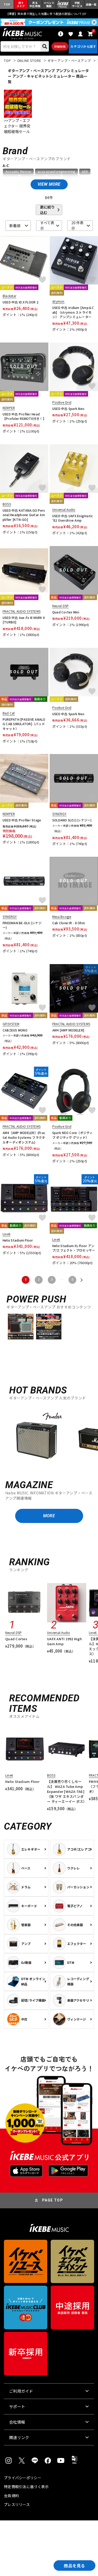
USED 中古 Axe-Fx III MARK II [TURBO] (24, 620)
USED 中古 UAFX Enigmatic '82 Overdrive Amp (73, 518)
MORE (49, 1516)
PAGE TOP (53, 2200)
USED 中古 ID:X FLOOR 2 (21, 302)
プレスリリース (17, 2504)
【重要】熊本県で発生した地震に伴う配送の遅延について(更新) (49, 14)
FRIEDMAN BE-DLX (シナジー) (22, 925)
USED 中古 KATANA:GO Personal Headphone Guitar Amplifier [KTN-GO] (24, 515)
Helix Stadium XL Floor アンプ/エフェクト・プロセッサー (74, 1248)
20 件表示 (77, 226)
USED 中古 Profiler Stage (22, 820)
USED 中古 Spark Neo (68, 408)
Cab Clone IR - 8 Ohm (69, 923)
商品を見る (74, 2566)
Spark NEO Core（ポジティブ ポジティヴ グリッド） (73, 1135)
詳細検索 (60, 46)
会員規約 (11, 2495)
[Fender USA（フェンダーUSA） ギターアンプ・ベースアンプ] (37, 1438)
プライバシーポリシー (23, 2478)
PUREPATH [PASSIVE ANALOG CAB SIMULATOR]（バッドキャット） (24, 724)
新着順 (15, 226)
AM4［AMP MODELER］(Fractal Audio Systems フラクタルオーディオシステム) (24, 1137)
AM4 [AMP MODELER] (68, 1030)
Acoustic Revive (18, 172)
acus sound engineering (56, 172)
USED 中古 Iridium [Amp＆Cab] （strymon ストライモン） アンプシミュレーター (73, 312)
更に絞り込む (47, 210)
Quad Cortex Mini (66, 612)
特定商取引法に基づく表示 (26, 2487)
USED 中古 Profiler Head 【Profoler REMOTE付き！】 (24, 416)
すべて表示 (47, 226)
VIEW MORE (49, 184)
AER (85, 172)
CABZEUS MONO (15, 1030)
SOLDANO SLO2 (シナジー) (72, 820)
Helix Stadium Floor (18, 1240)
